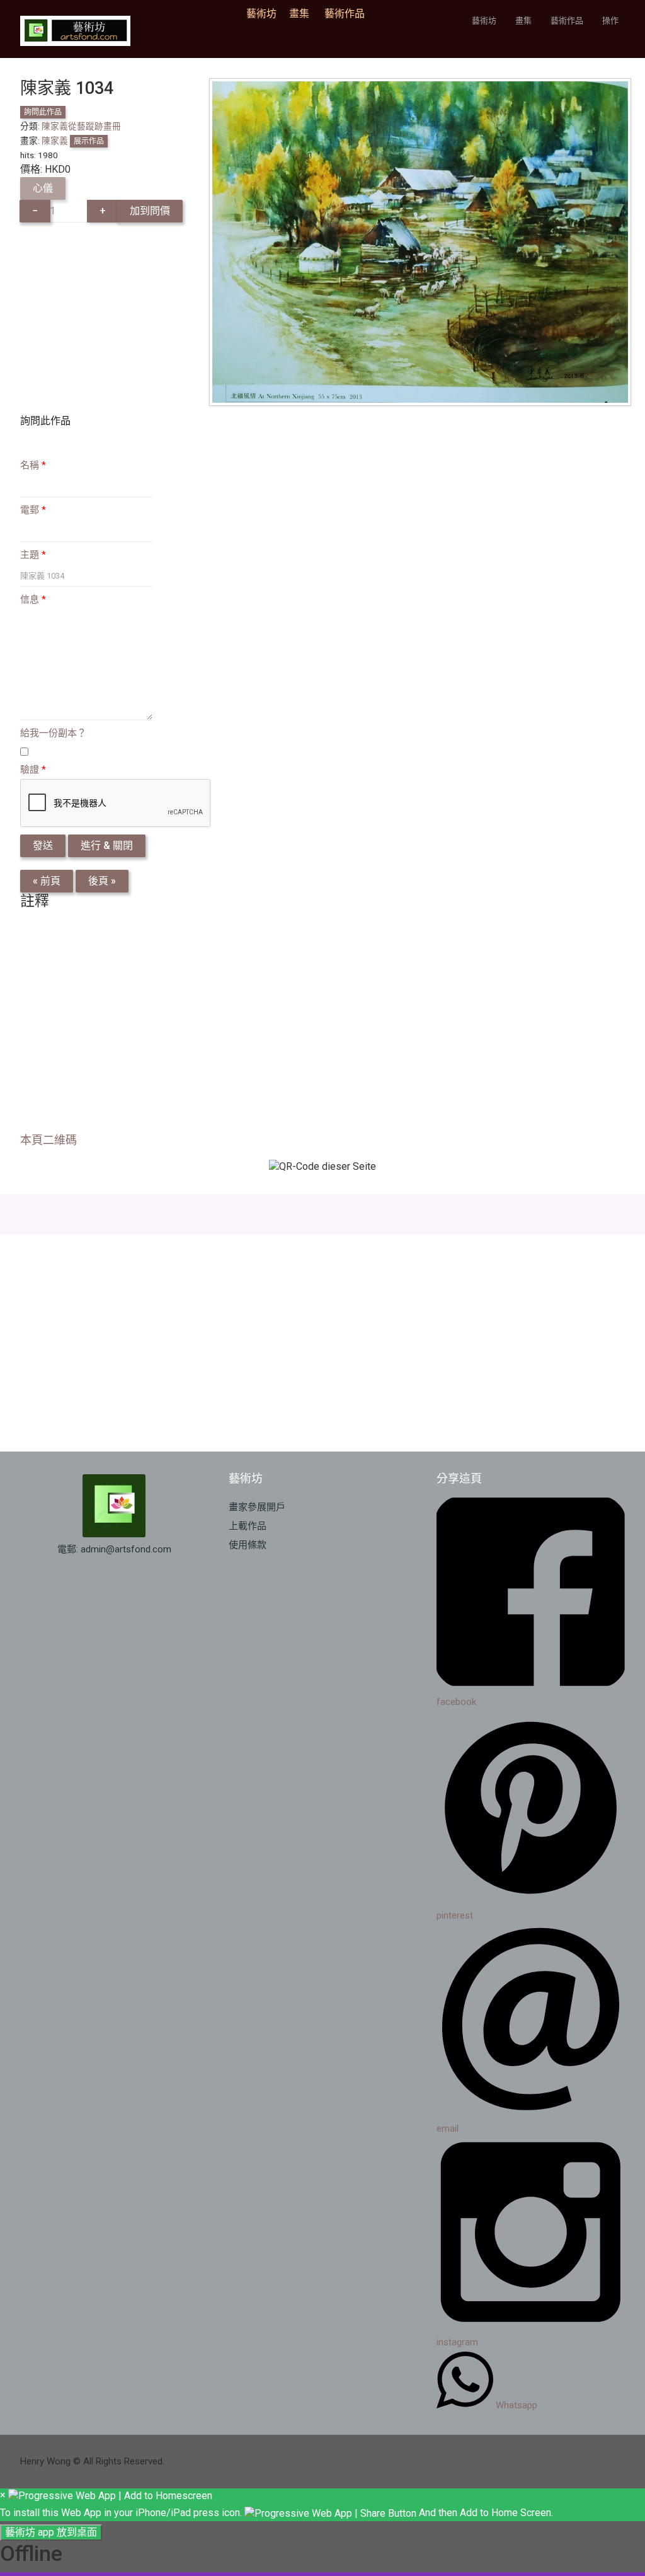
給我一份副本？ (53, 733)
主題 (33, 555)
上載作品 (248, 1526)
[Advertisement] (322, 1025)
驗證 (33, 770)
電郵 (33, 510)
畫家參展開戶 (257, 1507)
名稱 (33, 465)
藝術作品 (345, 14)
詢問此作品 (43, 112)
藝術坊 (265, 14)
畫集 (299, 14)
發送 (43, 846)
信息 (33, 599)
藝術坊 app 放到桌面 (51, 2532)
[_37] (420, 241)
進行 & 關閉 (107, 846)
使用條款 (248, 1545)
